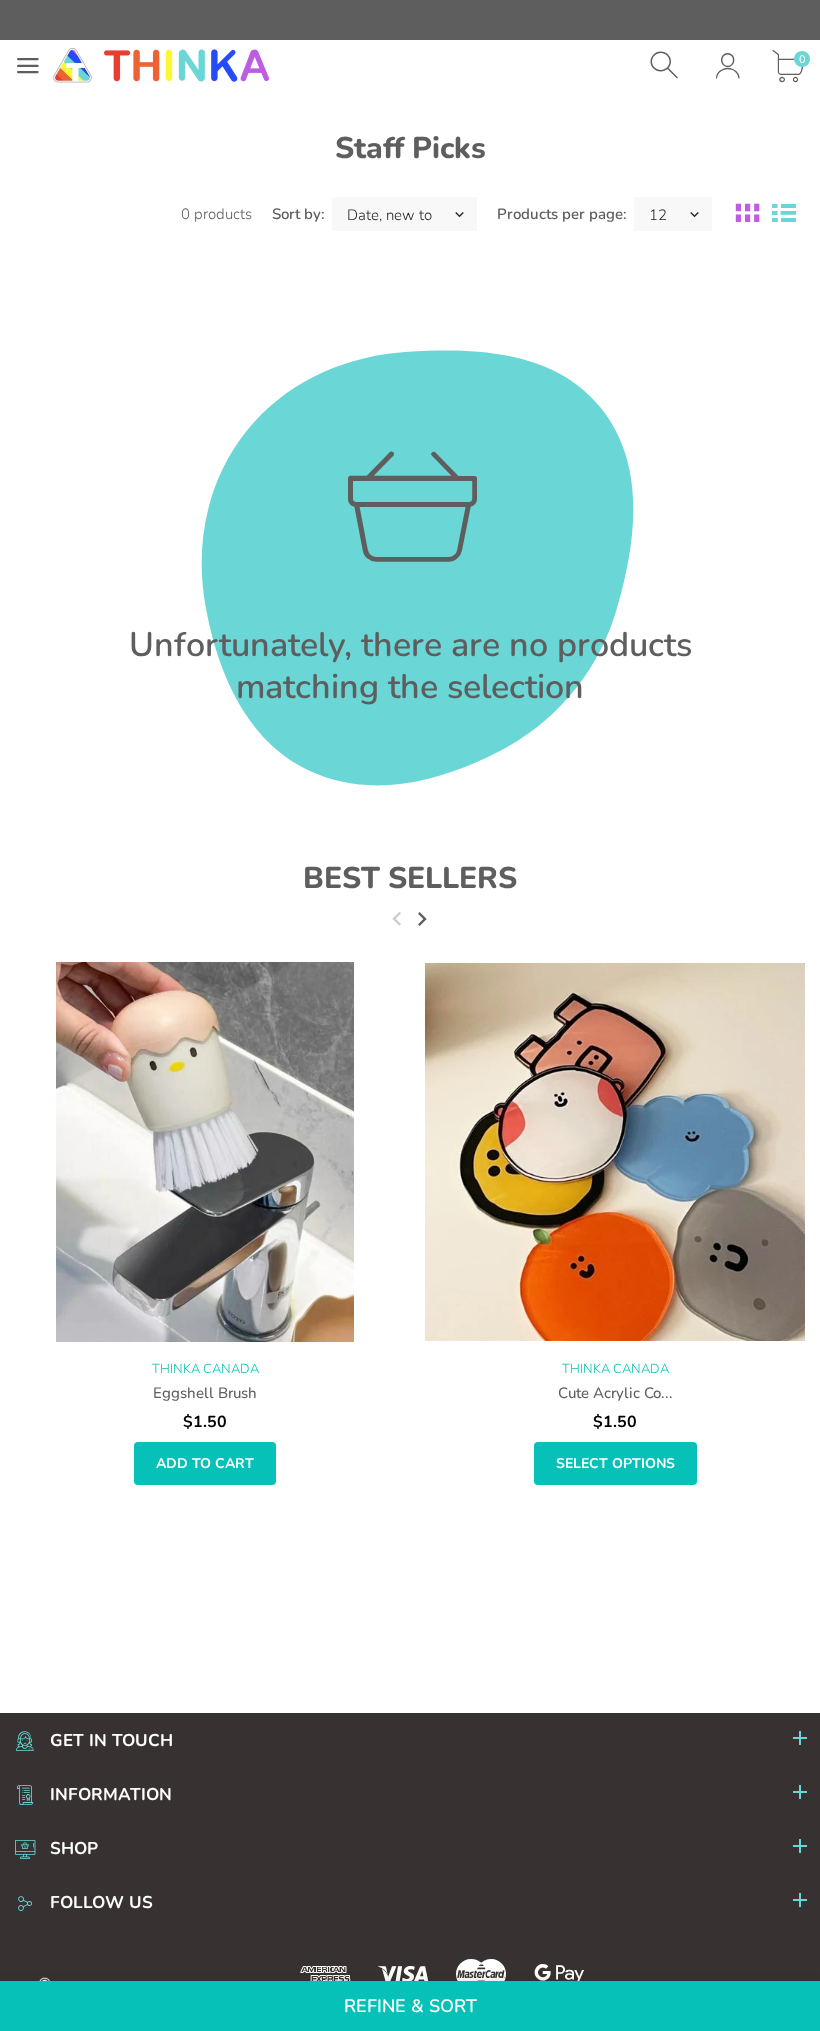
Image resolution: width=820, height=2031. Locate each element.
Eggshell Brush (205, 1393)
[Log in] (727, 65)
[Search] (666, 65)
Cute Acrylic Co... (615, 1393)
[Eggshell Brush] (205, 1152)
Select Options (615, 1463)
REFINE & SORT (410, 2006)
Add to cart (205, 1463)
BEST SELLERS (410, 878)
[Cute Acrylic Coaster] (615, 1152)
